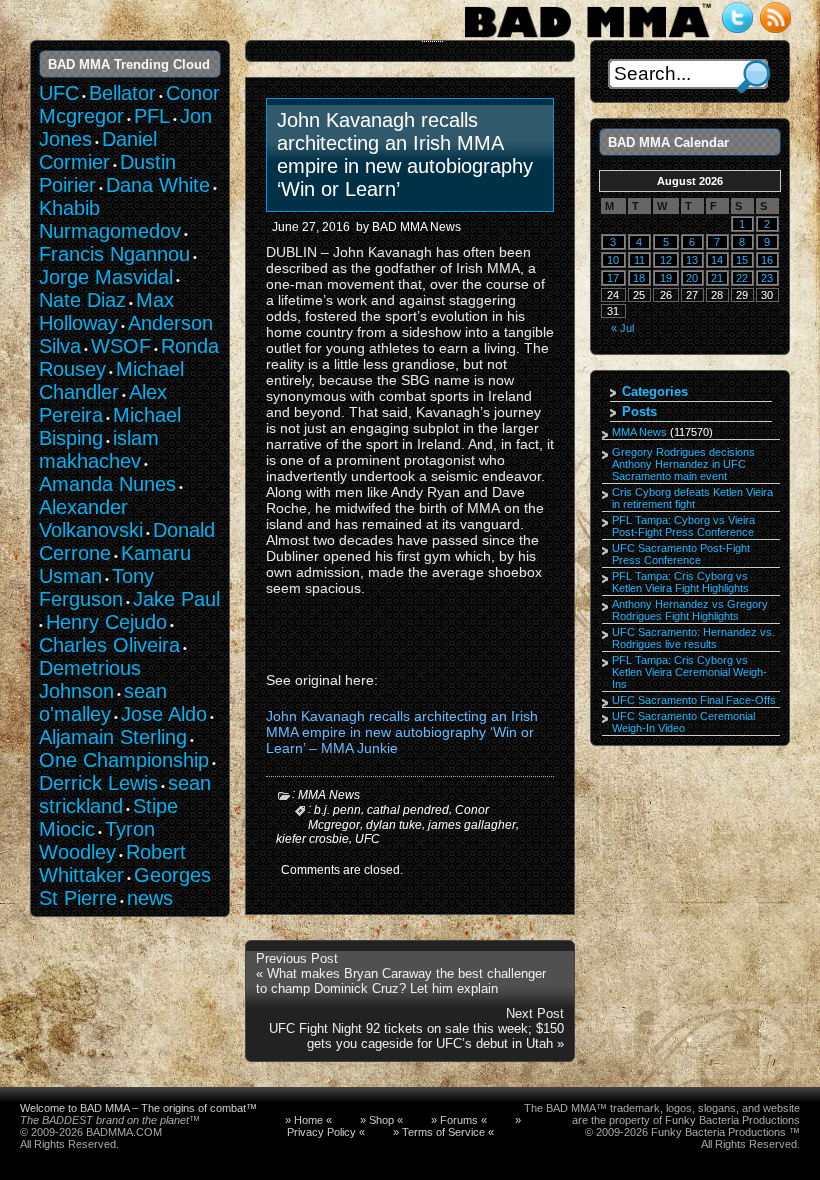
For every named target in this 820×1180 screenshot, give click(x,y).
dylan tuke (394, 824)
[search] (753, 76)
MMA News (329, 795)
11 (639, 260)
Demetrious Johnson (90, 679)
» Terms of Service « (443, 1132)
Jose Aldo (164, 714)
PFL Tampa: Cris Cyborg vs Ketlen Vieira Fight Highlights (680, 582)
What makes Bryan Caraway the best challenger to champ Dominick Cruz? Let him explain (401, 981)
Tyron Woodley (97, 840)
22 (742, 278)
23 (767, 278)
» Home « (308, 1120)
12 (666, 260)
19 (666, 278)
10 (613, 260)
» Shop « (381, 1120)
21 (717, 278)
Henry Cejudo (106, 622)
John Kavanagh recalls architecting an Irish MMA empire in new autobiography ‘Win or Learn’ (405, 154)
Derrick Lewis (98, 783)
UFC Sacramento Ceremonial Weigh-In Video (683, 722)
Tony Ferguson (96, 587)
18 (639, 278)
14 (717, 260)
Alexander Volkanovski (91, 518)
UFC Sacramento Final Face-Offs (694, 700)
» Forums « (459, 1120)
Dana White (158, 185)
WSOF (121, 346)
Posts (639, 411)
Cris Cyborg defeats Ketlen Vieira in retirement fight (692, 498)
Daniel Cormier (98, 150)
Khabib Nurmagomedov (110, 219)
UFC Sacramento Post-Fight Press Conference (681, 554)
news (150, 898)
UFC (367, 839)
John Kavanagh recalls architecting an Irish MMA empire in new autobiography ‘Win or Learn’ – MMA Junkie (402, 732)
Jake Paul (176, 599)
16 (767, 260)
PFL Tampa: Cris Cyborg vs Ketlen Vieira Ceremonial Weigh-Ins (689, 672)
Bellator (122, 93)
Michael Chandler (111, 380)
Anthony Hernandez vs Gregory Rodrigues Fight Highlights (690, 610)
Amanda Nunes (107, 484)
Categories (655, 391)
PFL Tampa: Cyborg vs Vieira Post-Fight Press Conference (683, 526)
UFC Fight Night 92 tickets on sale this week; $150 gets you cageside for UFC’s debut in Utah (416, 1036)
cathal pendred (408, 810)
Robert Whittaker (112, 863)
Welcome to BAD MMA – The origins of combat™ (138, 1108)
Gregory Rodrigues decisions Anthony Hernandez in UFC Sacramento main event (683, 464)
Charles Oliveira (109, 645)
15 (742, 260)
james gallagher (472, 824)
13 (692, 260)
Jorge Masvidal (106, 277)
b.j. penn (337, 810)
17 (613, 278)
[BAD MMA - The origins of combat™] (587, 38)
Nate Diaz (82, 300)
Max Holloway (106, 311)
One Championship (124, 760)
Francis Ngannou (114, 254)
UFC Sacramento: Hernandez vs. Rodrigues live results (693, 638)
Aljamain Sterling (113, 737)
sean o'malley (103, 702)
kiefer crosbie (312, 839)
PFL (152, 116)
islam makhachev (99, 449)
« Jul (622, 328)
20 (692, 278)
